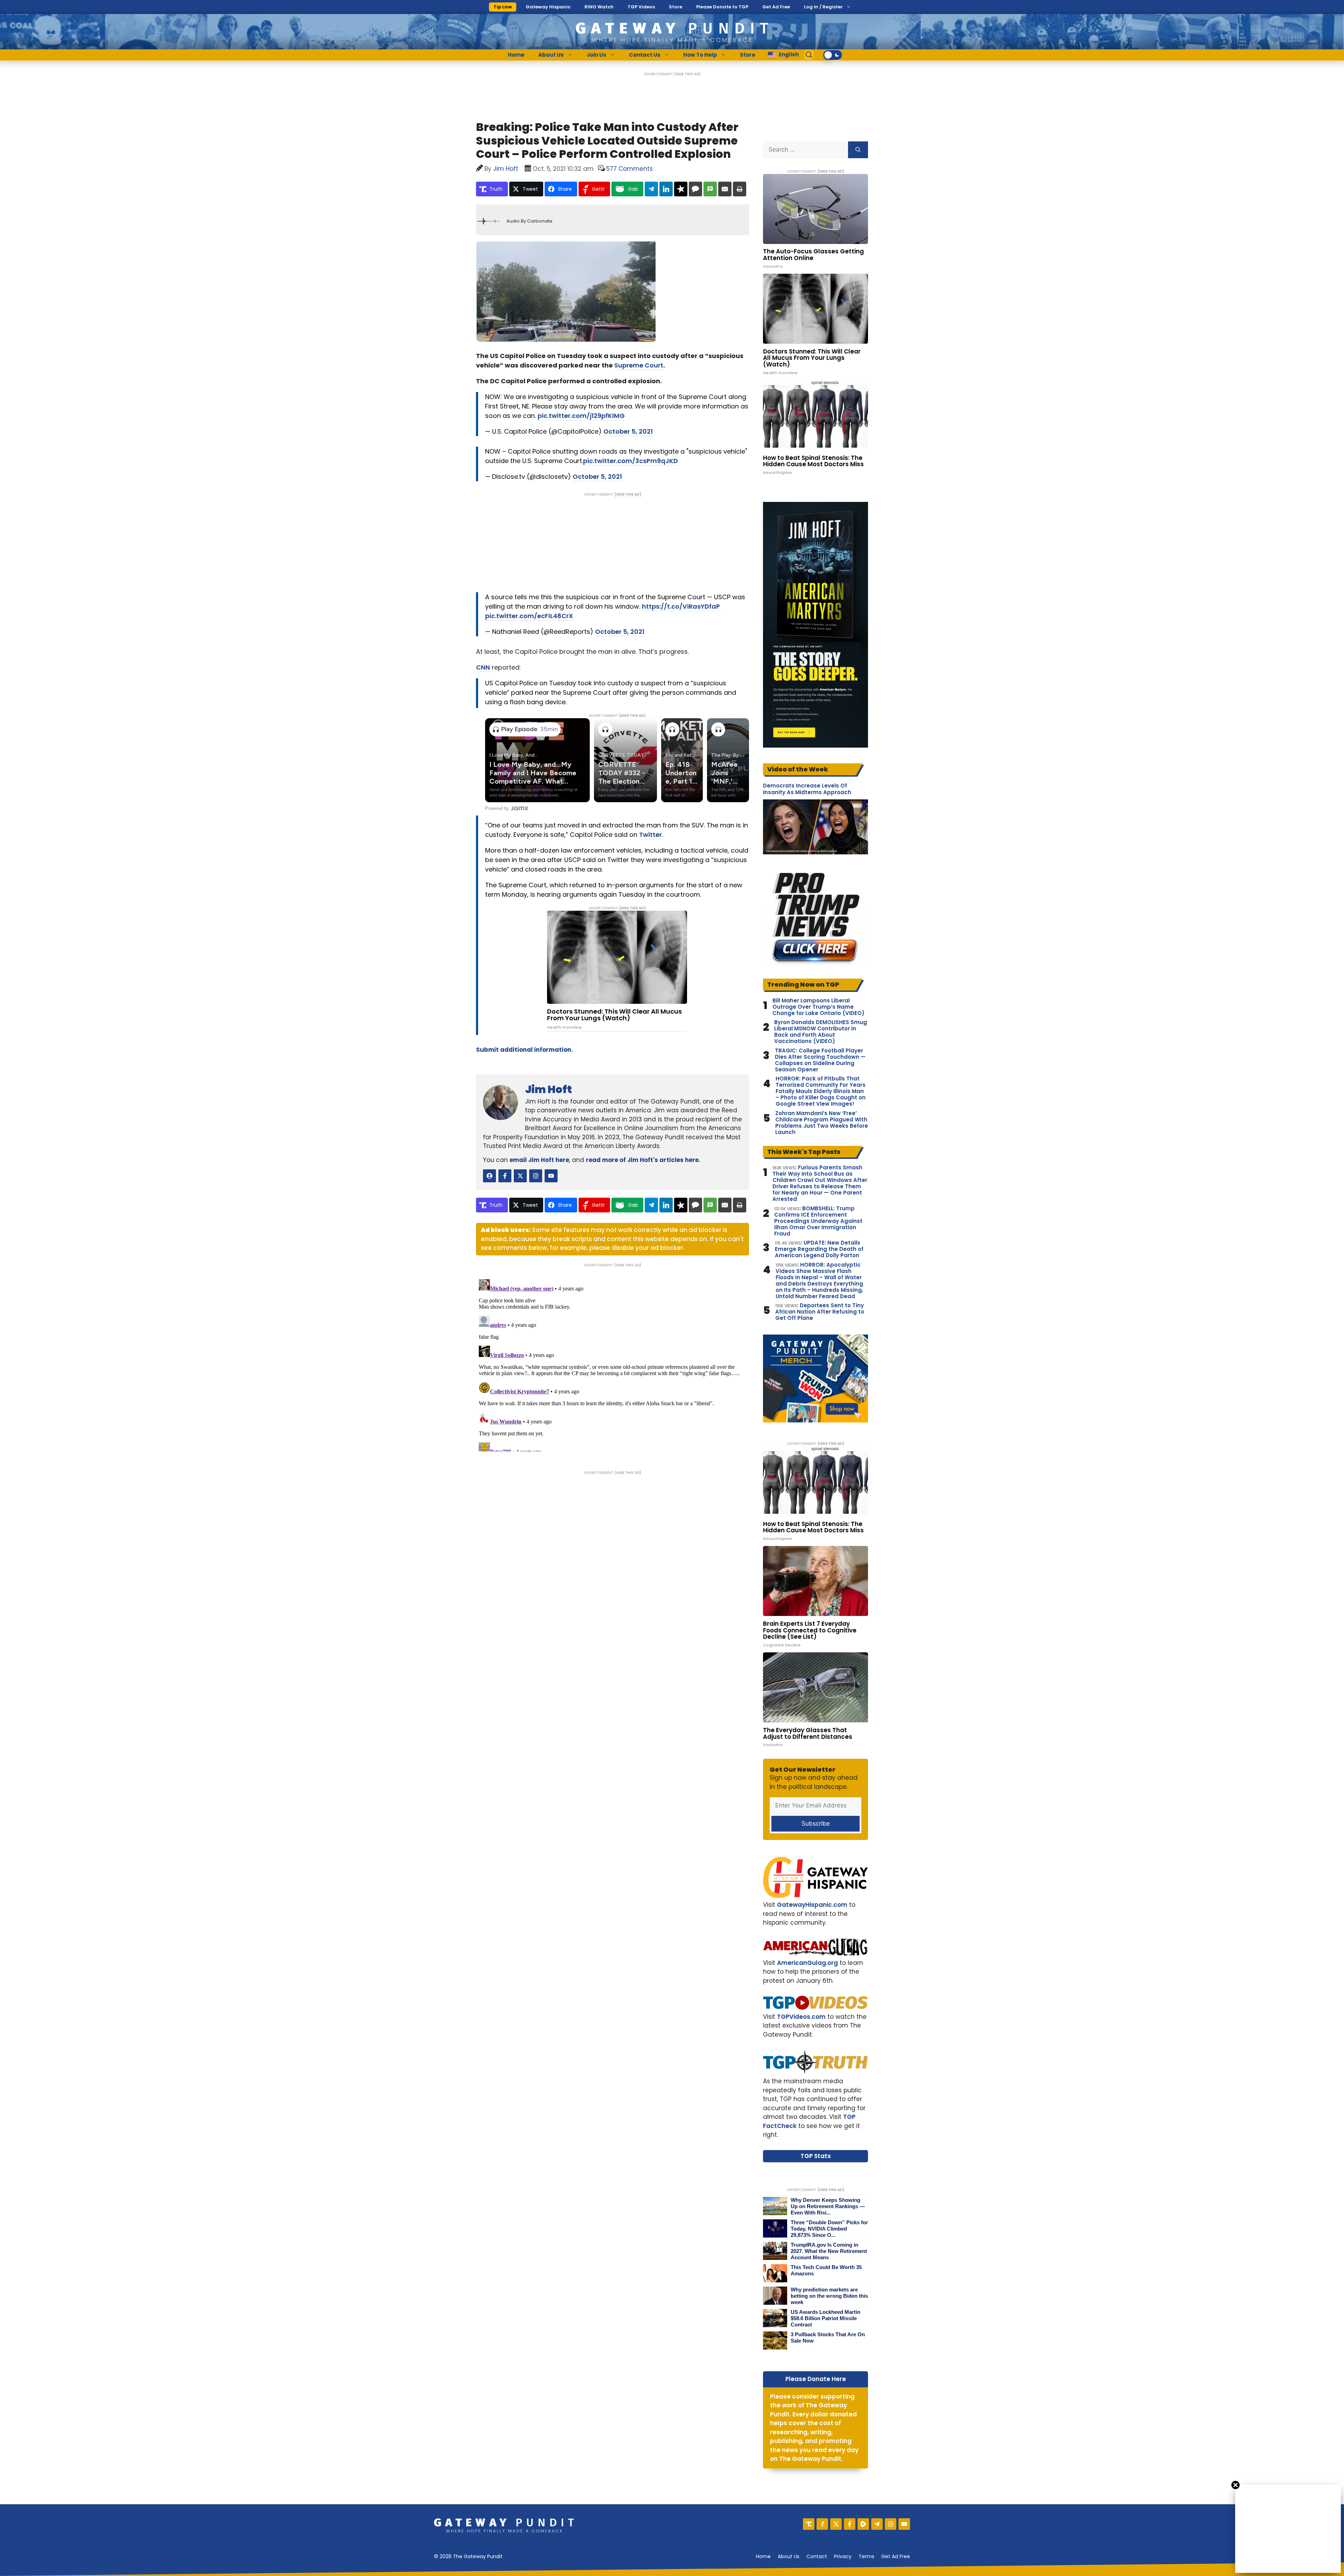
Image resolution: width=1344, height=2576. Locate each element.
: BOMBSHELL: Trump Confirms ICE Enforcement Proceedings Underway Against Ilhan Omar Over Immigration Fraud (818, 1221)
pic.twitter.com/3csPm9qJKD (631, 461)
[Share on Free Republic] (681, 189)
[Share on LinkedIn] (666, 189)
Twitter (650, 835)
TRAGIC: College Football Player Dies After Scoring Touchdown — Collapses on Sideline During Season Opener (820, 1060)
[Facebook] (850, 2524)
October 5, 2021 (628, 431)
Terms (866, 2556)
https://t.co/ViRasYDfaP (681, 606)
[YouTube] (904, 2524)
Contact (817, 2556)
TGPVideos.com (801, 2017)
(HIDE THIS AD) (687, 74)
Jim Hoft (548, 1089)
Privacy (843, 2556)
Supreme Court (639, 365)
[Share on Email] (725, 189)
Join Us (596, 55)
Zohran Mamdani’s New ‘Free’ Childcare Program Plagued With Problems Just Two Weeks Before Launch (822, 1123)
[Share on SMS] (710, 189)
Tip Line (503, 7)
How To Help (700, 55)
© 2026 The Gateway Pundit (468, 2556)
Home (516, 55)
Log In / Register (823, 7)
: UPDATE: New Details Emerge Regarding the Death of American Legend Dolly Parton (819, 1249)
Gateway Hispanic (548, 7)
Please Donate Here (816, 2379)
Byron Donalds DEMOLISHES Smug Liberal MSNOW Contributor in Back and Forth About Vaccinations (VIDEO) (821, 1032)
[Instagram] (891, 2524)
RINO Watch (599, 7)
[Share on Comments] (695, 189)
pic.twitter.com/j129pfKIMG (581, 416)
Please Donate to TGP (722, 7)
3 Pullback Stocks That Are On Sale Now (828, 2337)
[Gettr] (822, 2524)
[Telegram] (877, 2524)
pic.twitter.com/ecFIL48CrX (529, 616)
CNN (483, 667)
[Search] (858, 150)
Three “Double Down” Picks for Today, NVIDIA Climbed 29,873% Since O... (829, 2229)
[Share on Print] (740, 189)
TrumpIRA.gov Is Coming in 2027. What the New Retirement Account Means (829, 2251)
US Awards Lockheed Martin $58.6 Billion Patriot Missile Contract (825, 2318)
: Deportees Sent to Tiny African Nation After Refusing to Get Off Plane (820, 1312)
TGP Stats (816, 2156)
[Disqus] (612, 1364)
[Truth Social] (809, 2524)
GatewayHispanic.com (812, 1905)
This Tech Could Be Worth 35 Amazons (826, 2270)
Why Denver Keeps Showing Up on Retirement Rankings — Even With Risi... (828, 2206)
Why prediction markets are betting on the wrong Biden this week (829, 2296)
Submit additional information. (524, 1050)
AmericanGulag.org (807, 1963)
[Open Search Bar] (809, 55)
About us (789, 2556)
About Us (551, 55)
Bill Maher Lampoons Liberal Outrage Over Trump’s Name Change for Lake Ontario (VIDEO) (818, 1007)
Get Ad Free (776, 7)
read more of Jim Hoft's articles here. (643, 1160)
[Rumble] (863, 2524)
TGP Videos (641, 7)
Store (675, 7)
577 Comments (629, 169)
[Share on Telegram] (651, 189)
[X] (836, 2524)
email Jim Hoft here (539, 1160)
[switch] (833, 55)
